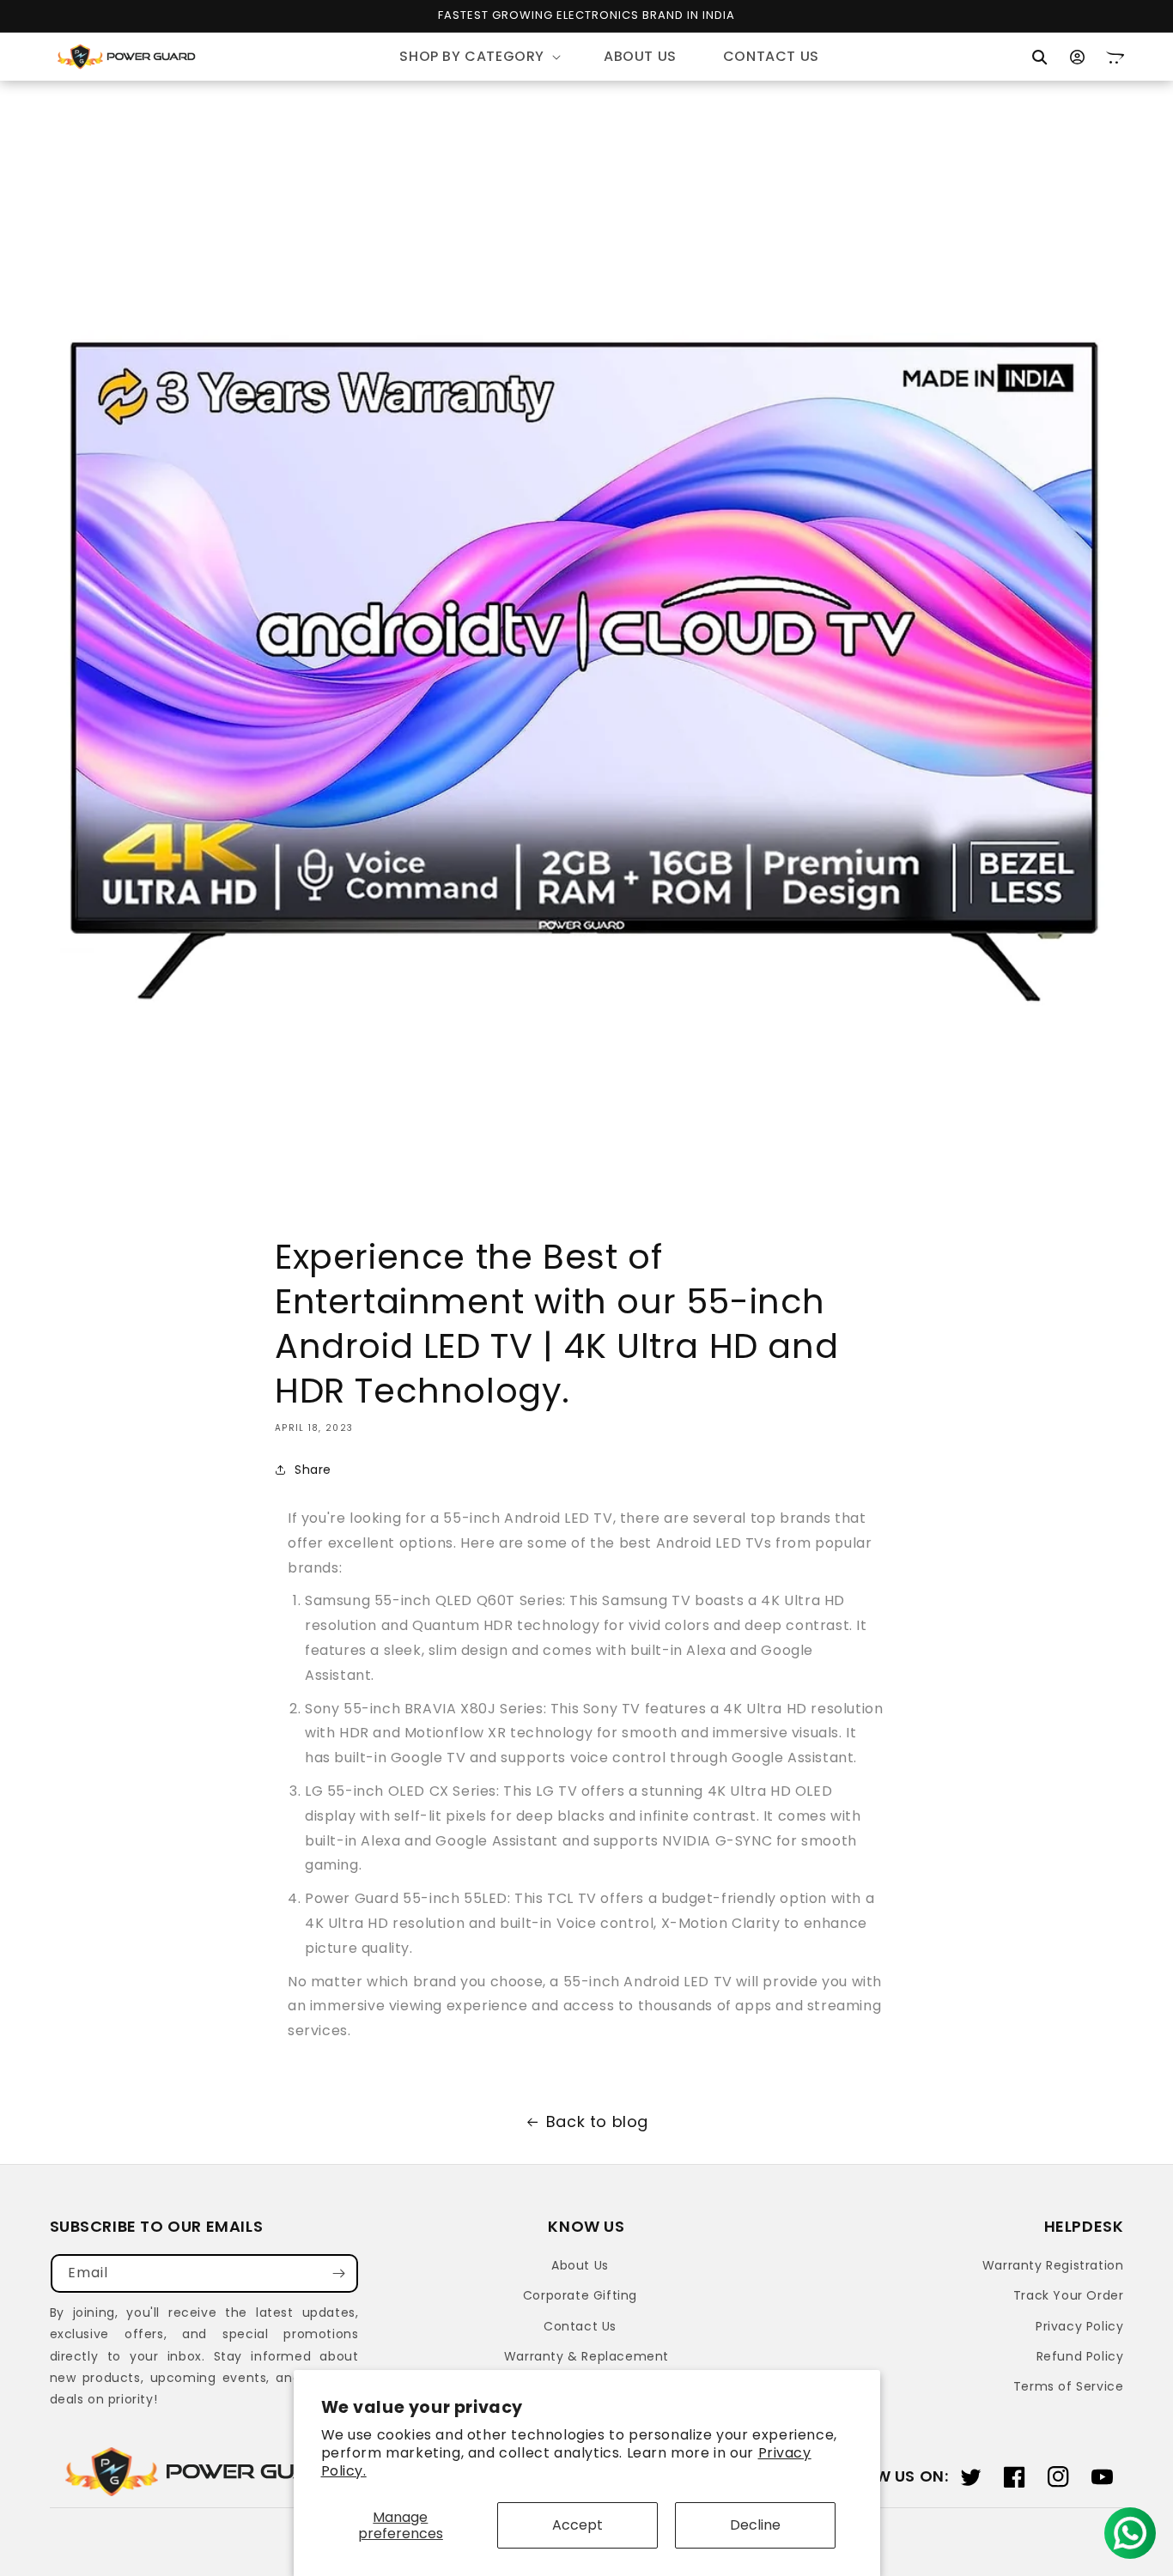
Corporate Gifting (580, 2295)
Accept (577, 2525)
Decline (755, 2525)
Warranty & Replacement (586, 2356)
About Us (580, 2265)
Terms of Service (1069, 2386)
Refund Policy (1080, 2356)
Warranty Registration (1053, 2265)
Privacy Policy (1079, 2326)
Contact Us (580, 2326)
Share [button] (313, 1470)
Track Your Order (1069, 2295)
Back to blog (597, 2121)
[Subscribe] (339, 2273)
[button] (478, 57)
